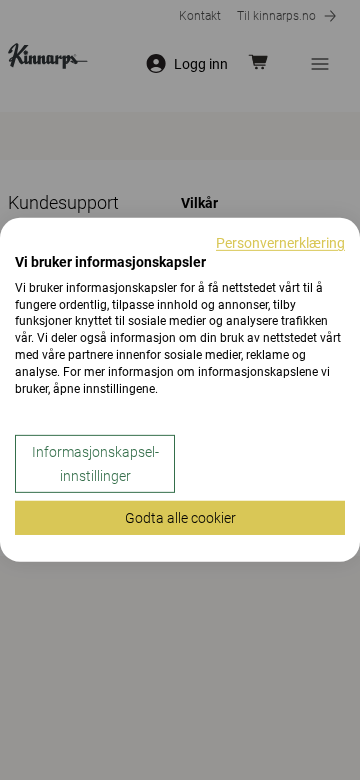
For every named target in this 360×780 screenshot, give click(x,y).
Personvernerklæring (280, 243)
